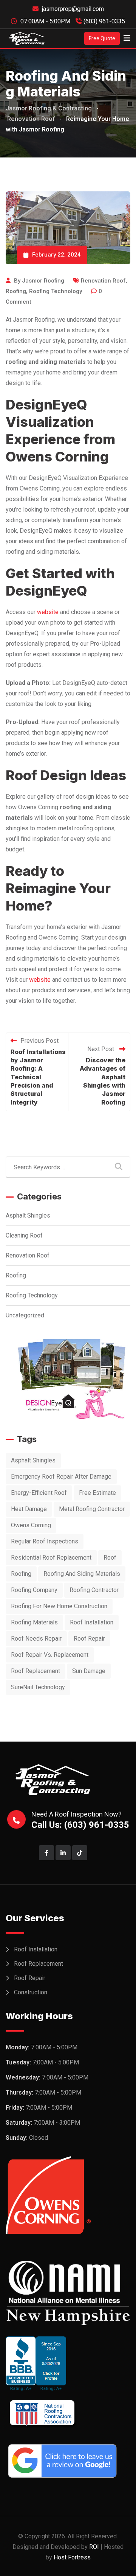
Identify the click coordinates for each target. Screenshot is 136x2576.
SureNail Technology (38, 1687)
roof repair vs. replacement (50, 1655)
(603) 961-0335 (104, 21)
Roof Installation (36, 1949)
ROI (94, 2547)
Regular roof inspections (45, 1541)
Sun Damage (89, 1671)
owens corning (31, 1525)
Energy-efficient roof (39, 1493)
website (48, 612)
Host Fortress (72, 2557)
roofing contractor (94, 1590)
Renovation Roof (103, 281)
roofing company (34, 1590)
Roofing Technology (56, 291)
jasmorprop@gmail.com (73, 9)
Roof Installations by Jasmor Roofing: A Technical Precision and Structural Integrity (38, 1077)
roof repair (89, 1639)
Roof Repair (30, 1978)
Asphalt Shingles (28, 1215)
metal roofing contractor (92, 1509)
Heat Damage (29, 1509)
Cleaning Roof (24, 1235)
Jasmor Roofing (43, 281)
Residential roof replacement (51, 1558)
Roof (110, 1558)
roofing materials (34, 1622)
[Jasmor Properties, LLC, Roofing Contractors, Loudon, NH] (68, 2364)
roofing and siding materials (82, 1574)
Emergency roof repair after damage (61, 1477)
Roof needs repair (36, 1639)
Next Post (101, 1049)
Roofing (16, 291)
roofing (21, 1574)
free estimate (97, 1493)
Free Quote (102, 38)
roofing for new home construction (59, 1606)
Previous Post (39, 1041)
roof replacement (36, 1671)
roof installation (92, 1622)
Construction (31, 1992)
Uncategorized (25, 1315)
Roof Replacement (39, 1964)
